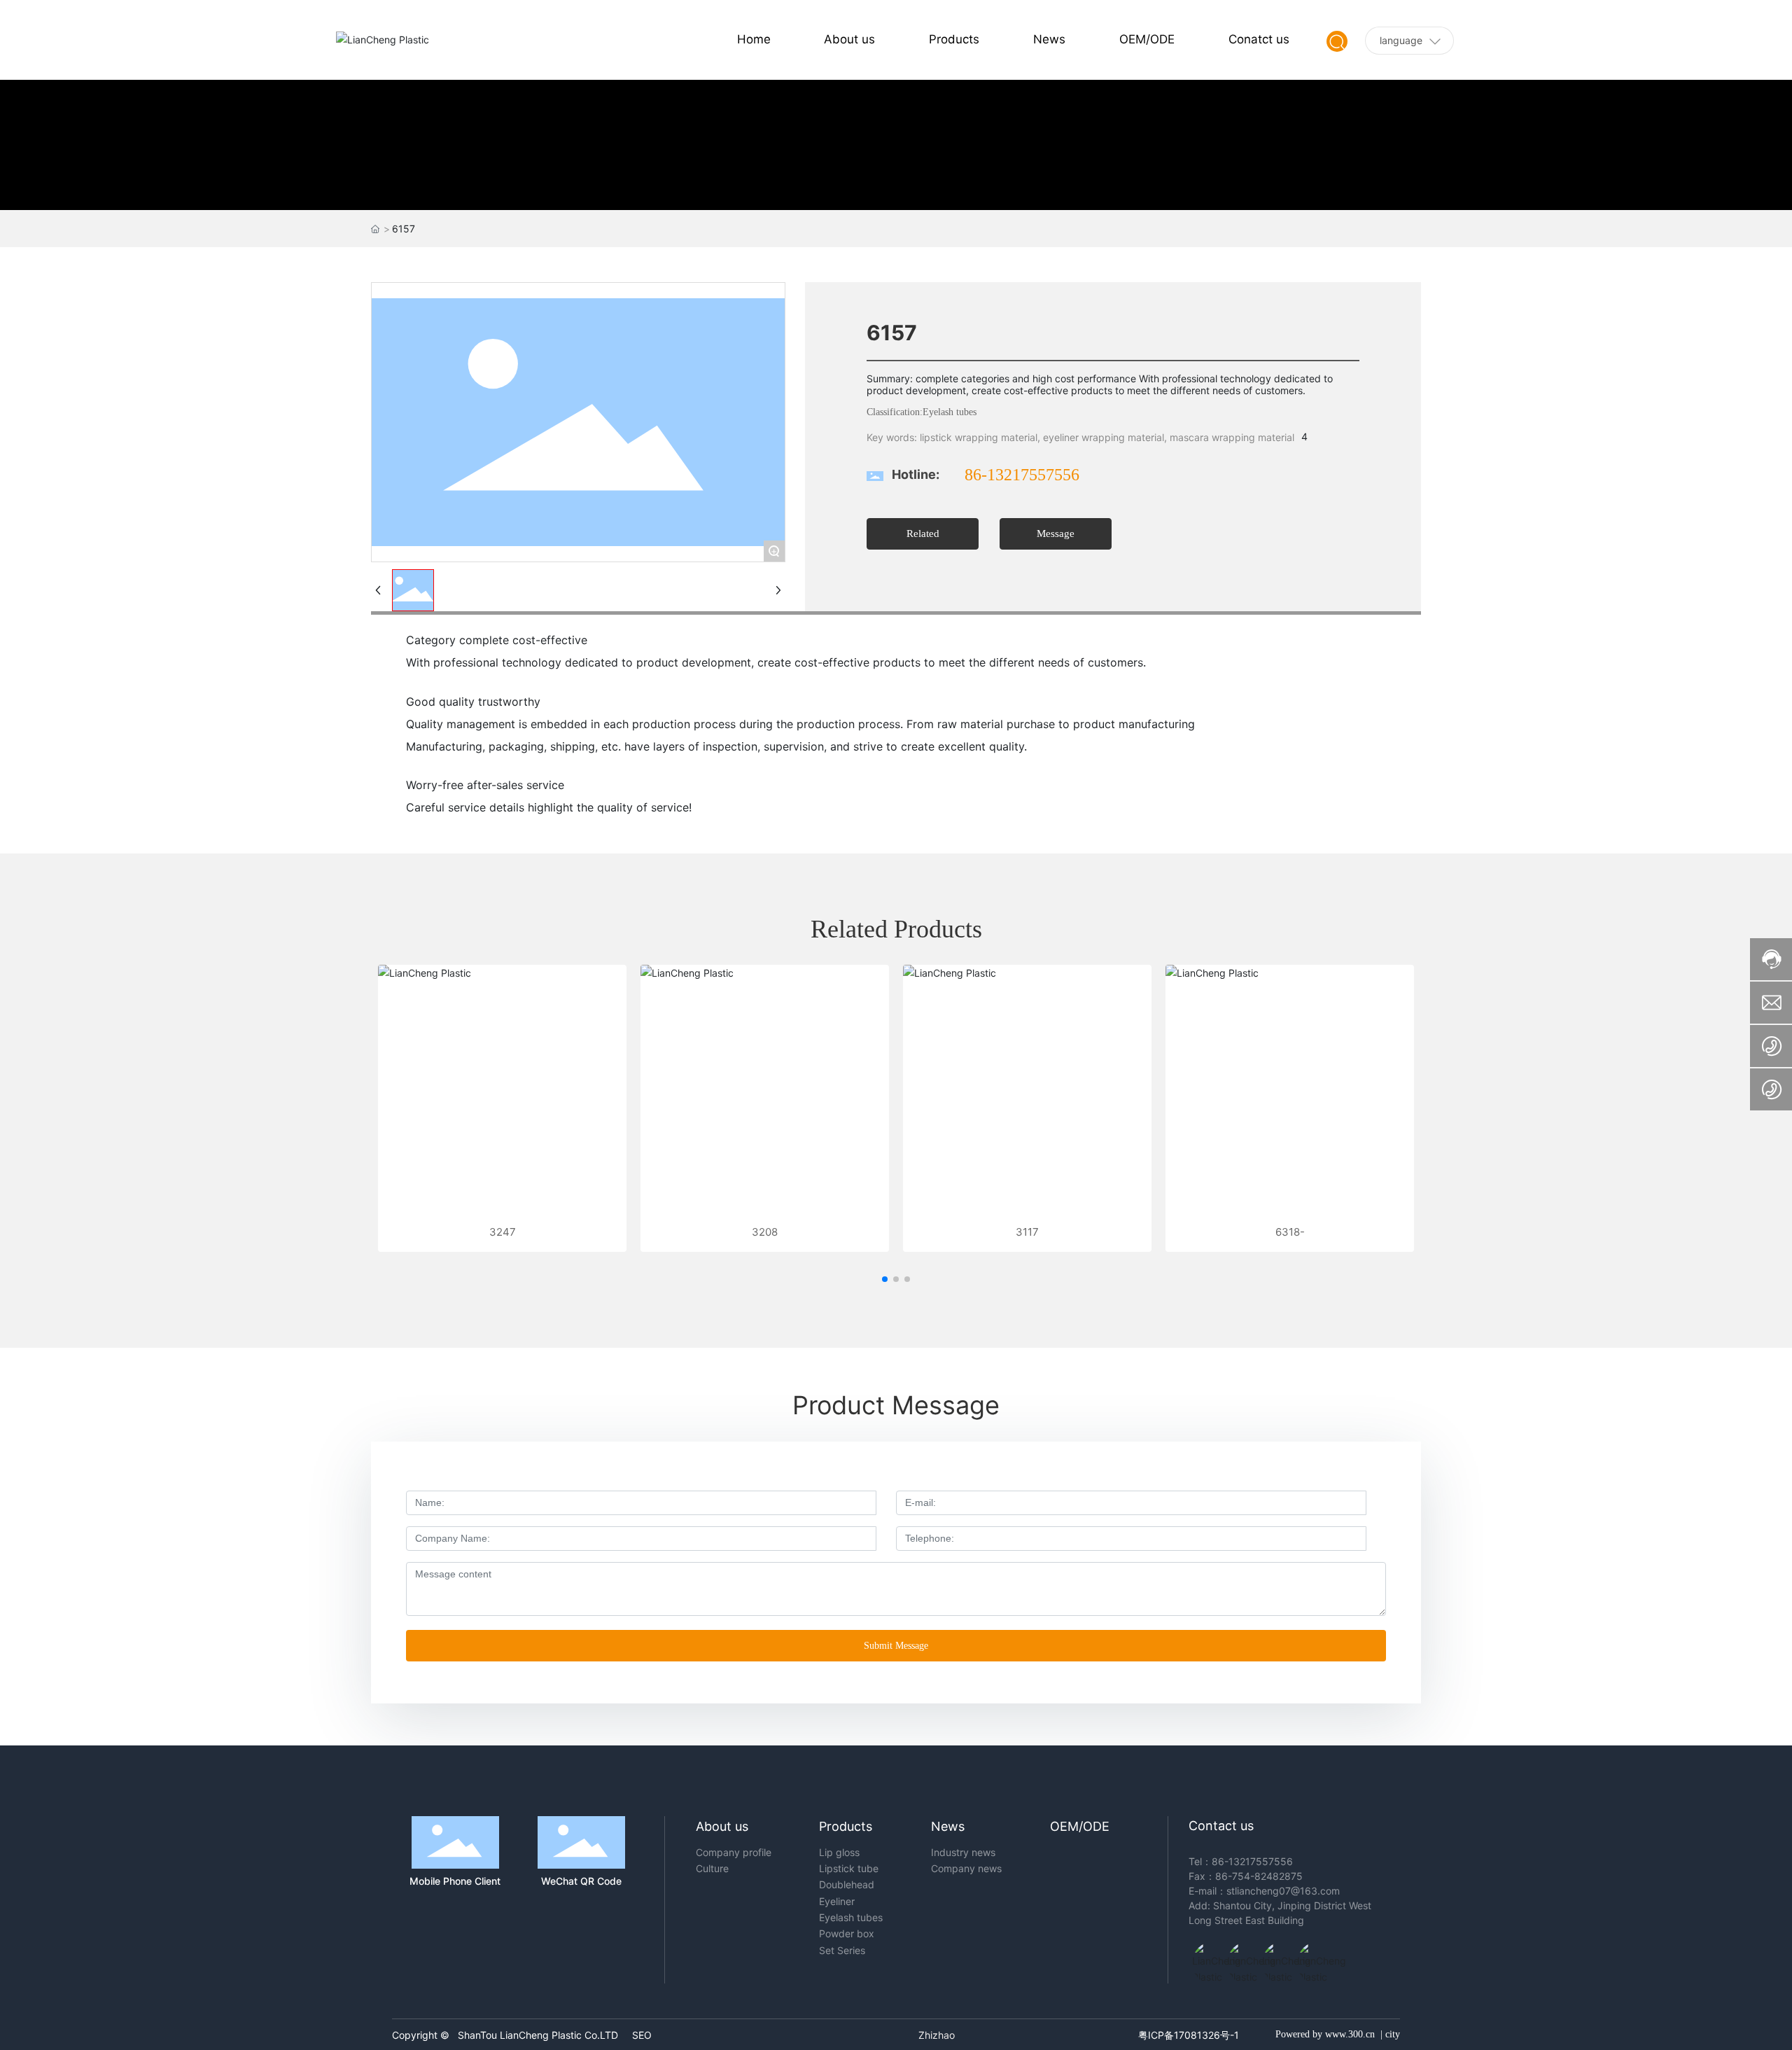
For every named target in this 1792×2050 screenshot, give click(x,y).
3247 (503, 1232)
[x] (1276, 1955)
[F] (1311, 1955)
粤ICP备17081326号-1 (1189, 2035)
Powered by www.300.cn (1325, 2034)
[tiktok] (1206, 1955)
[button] (885, 1279)
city (1393, 2034)
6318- (1290, 1232)
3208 (765, 1232)
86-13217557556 (1022, 475)
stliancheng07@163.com (1283, 1891)
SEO (642, 2035)
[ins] (1241, 1955)
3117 (1027, 1232)
